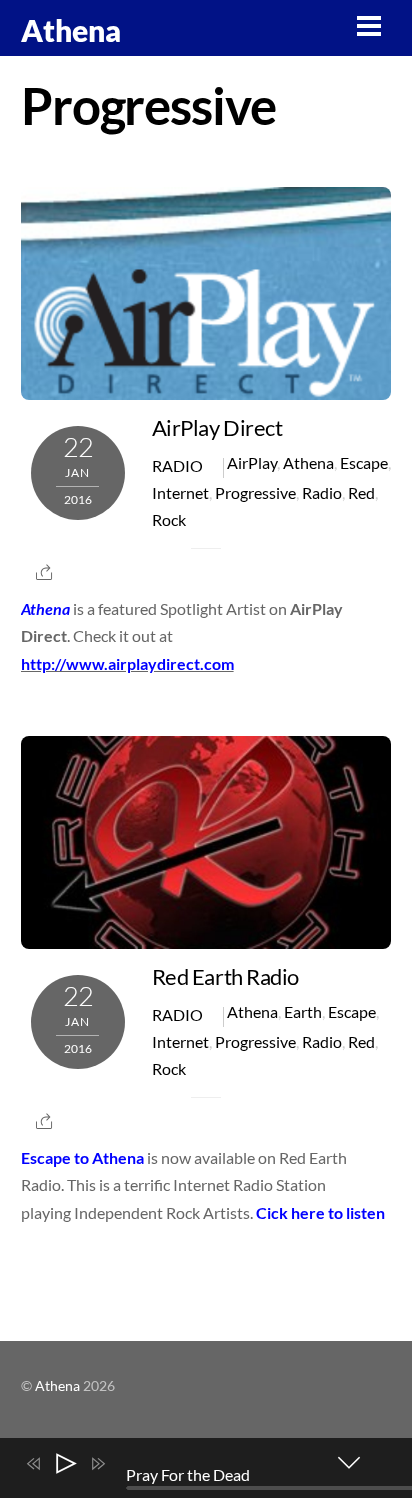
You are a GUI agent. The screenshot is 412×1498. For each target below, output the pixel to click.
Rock (169, 519)
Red (361, 492)
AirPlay (252, 462)
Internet (180, 492)
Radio (177, 465)
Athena (308, 462)
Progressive (255, 492)
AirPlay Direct (217, 427)
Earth (303, 1011)
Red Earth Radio (225, 976)
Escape (364, 462)
